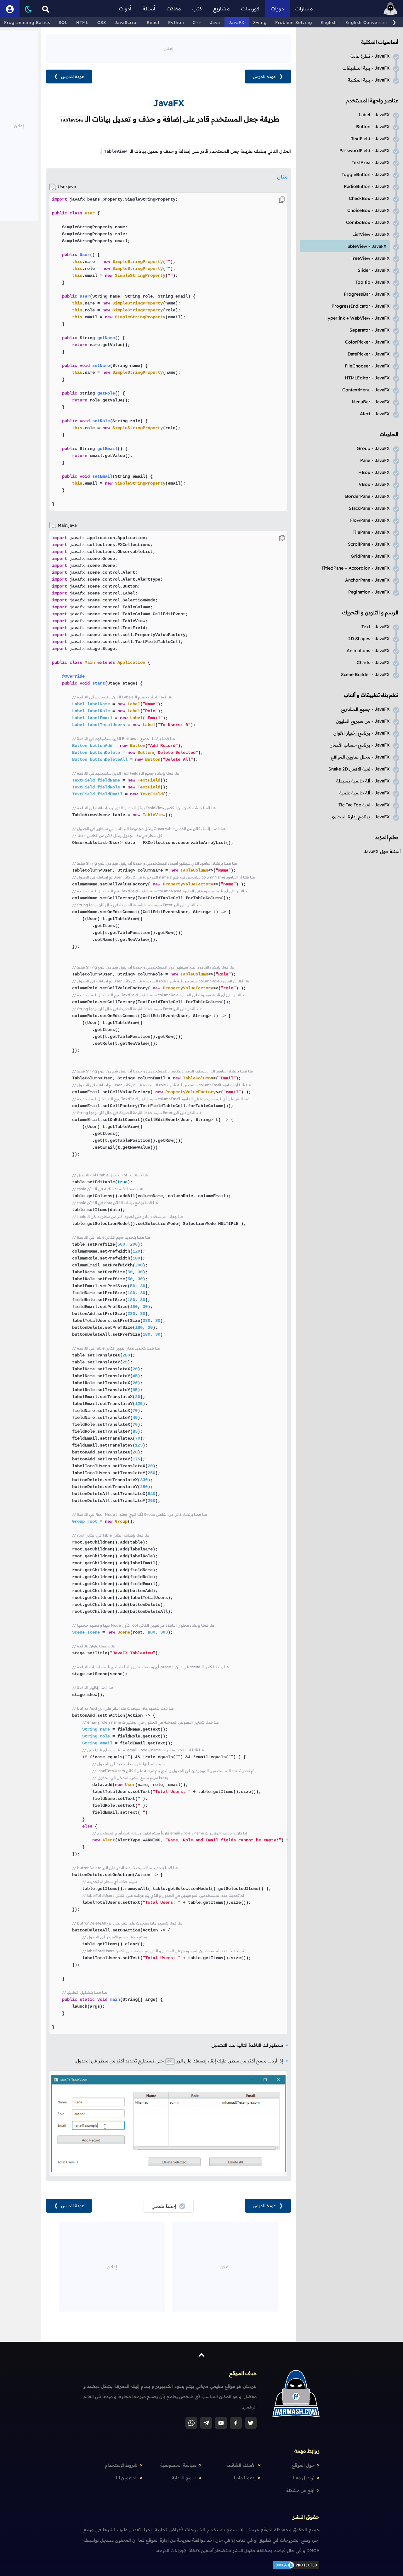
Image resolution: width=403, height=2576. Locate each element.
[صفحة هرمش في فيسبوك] (236, 2423)
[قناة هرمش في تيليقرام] (206, 2423)
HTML (82, 22)
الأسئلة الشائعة (241, 2465)
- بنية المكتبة (369, 80)
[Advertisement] (168, 48)
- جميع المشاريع (365, 709)
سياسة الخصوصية (178, 2465)
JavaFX (237, 22)
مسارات (304, 9)
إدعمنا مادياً (245, 2478)
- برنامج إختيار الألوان (362, 733)
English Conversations (370, 22)
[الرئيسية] (390, 9)
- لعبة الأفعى (359, 769)
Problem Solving (294, 22)
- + (357, 318)
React (153, 22)
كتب (197, 9)
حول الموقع (303, 2465)
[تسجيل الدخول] (10, 9)
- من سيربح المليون (363, 721)
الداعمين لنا (127, 2478)
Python (176, 22)
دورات (277, 9)
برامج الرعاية (184, 2478)
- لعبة (364, 805)
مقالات (174, 9)
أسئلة (149, 9)
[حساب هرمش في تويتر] (251, 2423)
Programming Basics (27, 22)
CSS (102, 22)
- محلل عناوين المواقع (360, 757)
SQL (63, 22)
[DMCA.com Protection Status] (296, 2568)
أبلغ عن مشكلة (300, 2490)
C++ (197, 22)
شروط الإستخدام (121, 2465)
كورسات (250, 9)
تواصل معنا (304, 2478)
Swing (260, 22)
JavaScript (126, 22)
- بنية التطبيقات (366, 68)
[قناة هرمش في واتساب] (191, 2423)
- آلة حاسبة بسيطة (363, 781)
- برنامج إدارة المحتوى (360, 817)
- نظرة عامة (370, 56)
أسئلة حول (382, 851)
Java (215, 22)
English (329, 22)
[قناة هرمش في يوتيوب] (221, 2423)
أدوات (125, 9)
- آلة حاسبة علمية (365, 793)
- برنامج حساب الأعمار (360, 745)
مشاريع (221, 9)
